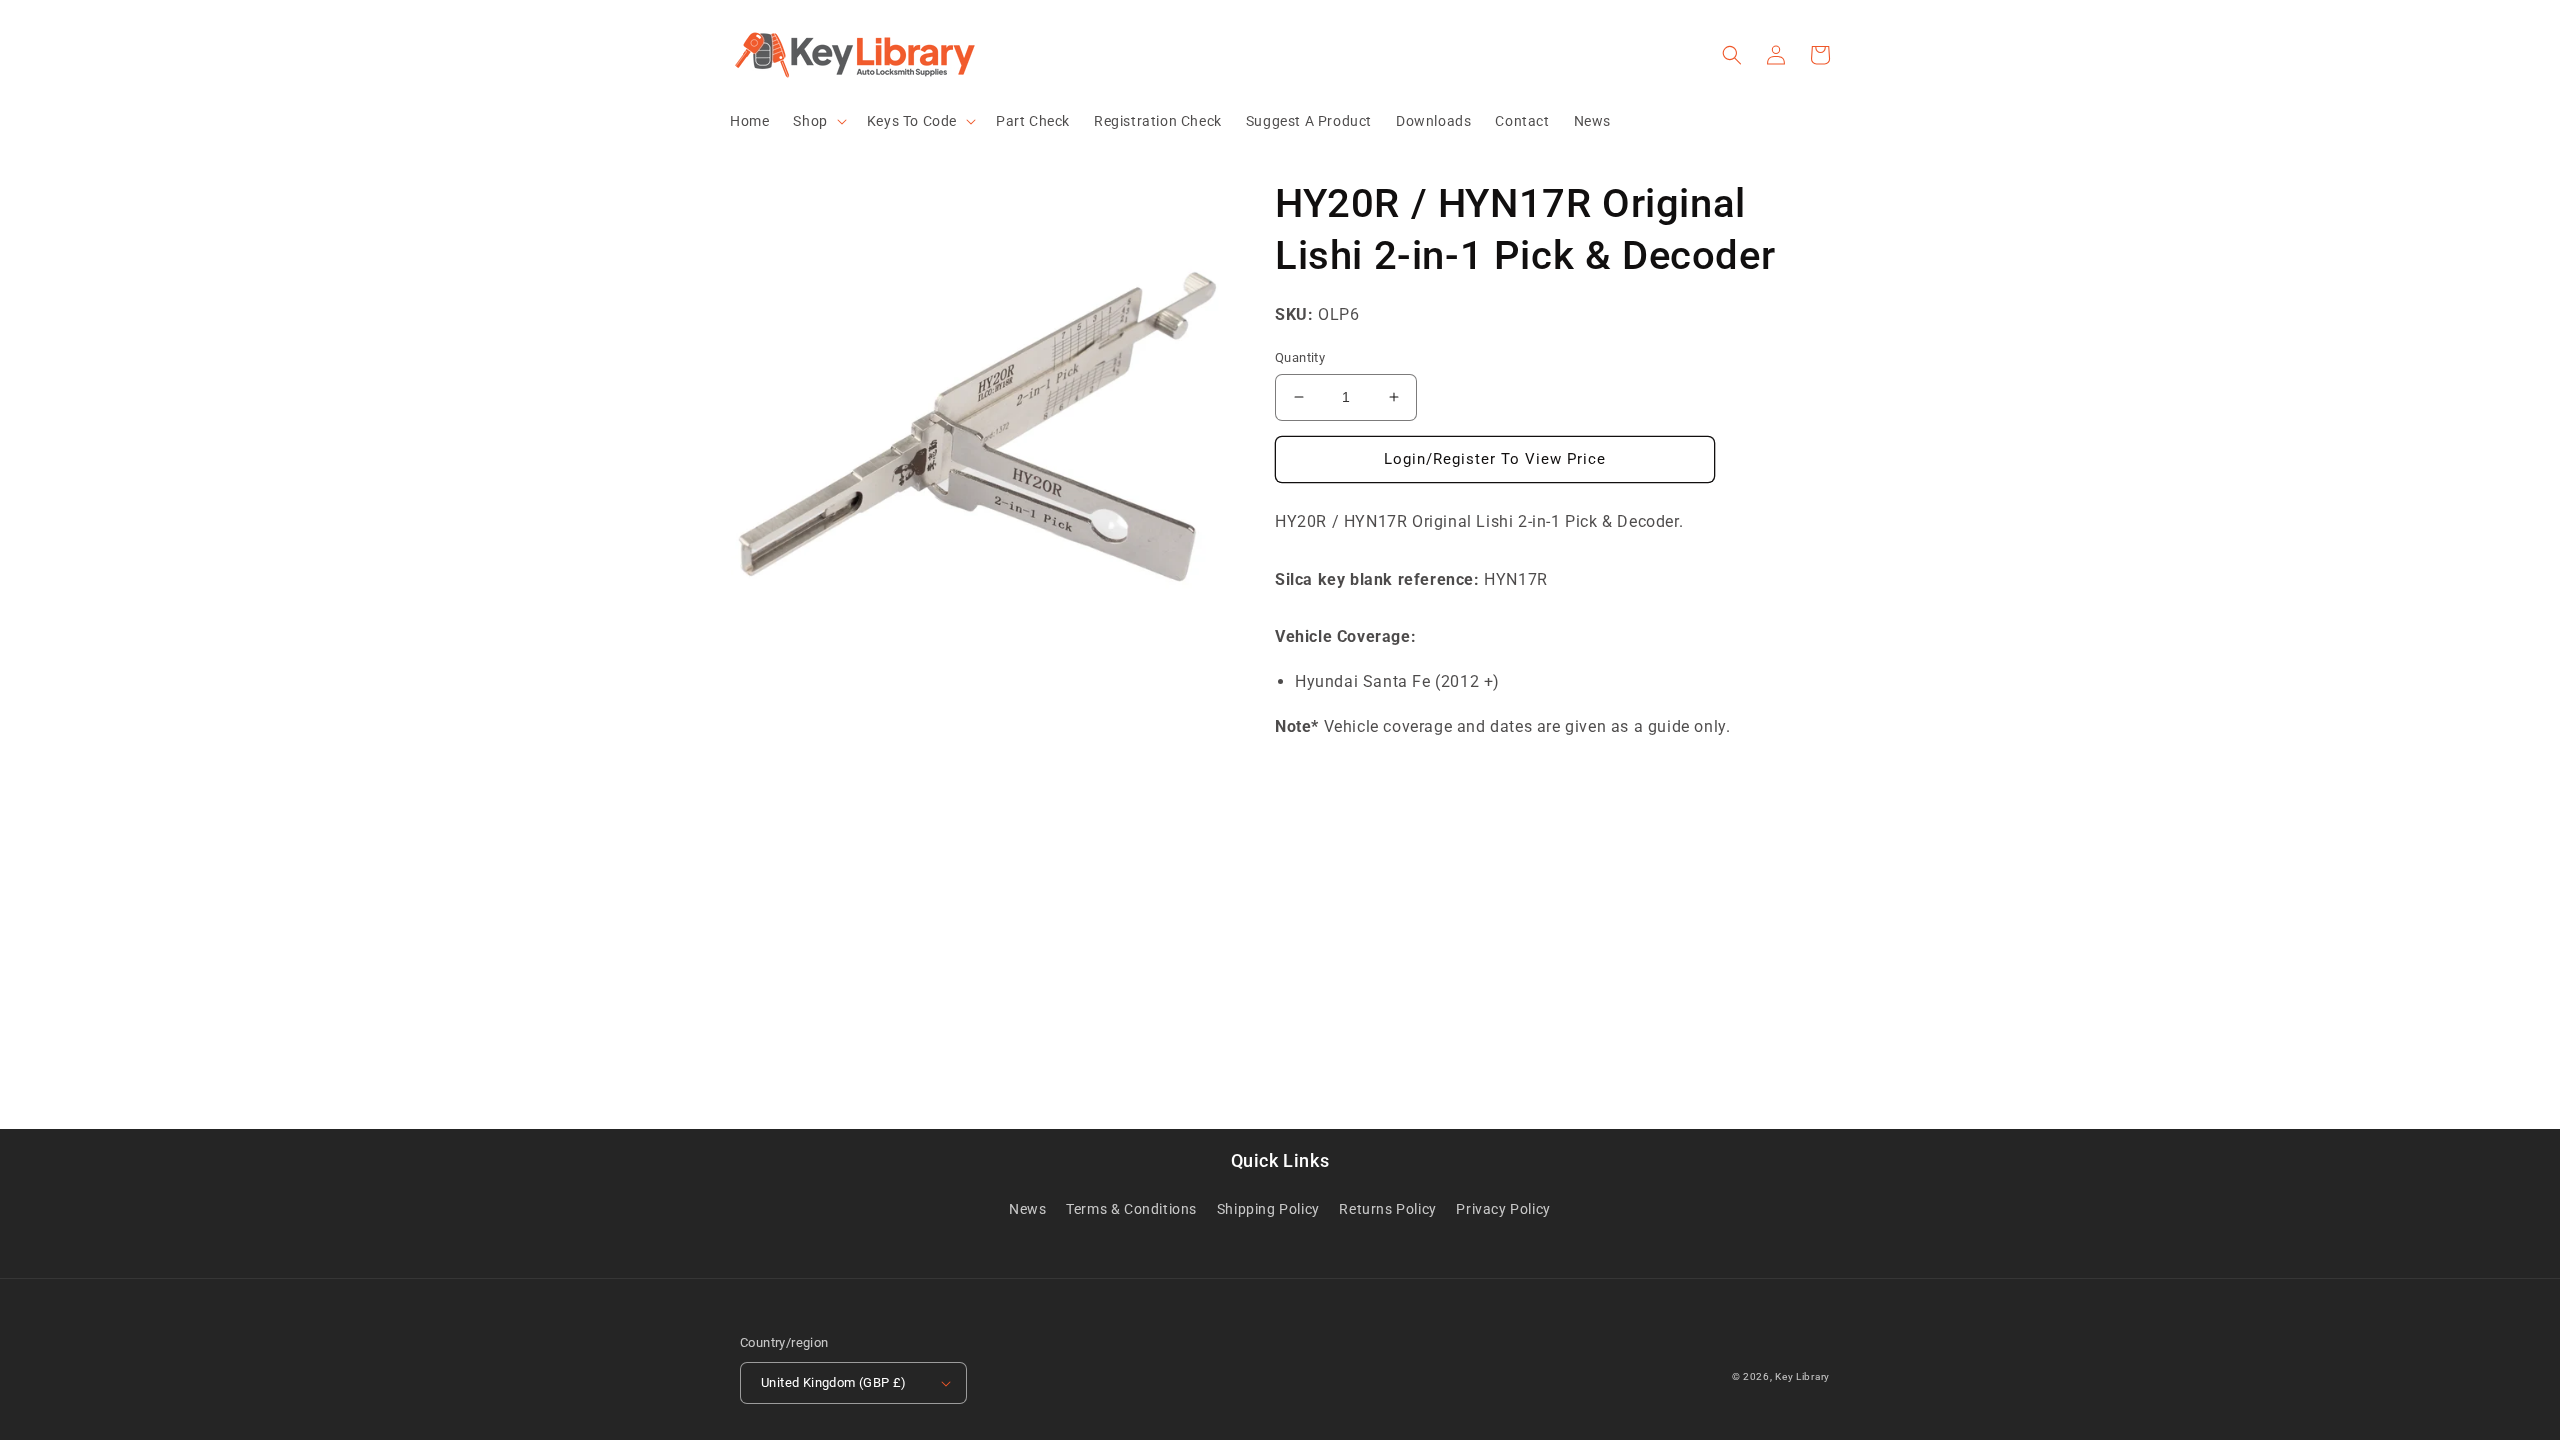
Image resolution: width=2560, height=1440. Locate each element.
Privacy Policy (1503, 1209)
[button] (817, 121)
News (1027, 1209)
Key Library (1802, 1376)
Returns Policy (1387, 1209)
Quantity (1300, 357)
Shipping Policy (1268, 1209)
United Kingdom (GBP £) (834, 1382)
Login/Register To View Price (1495, 459)
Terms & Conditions (1131, 1209)
